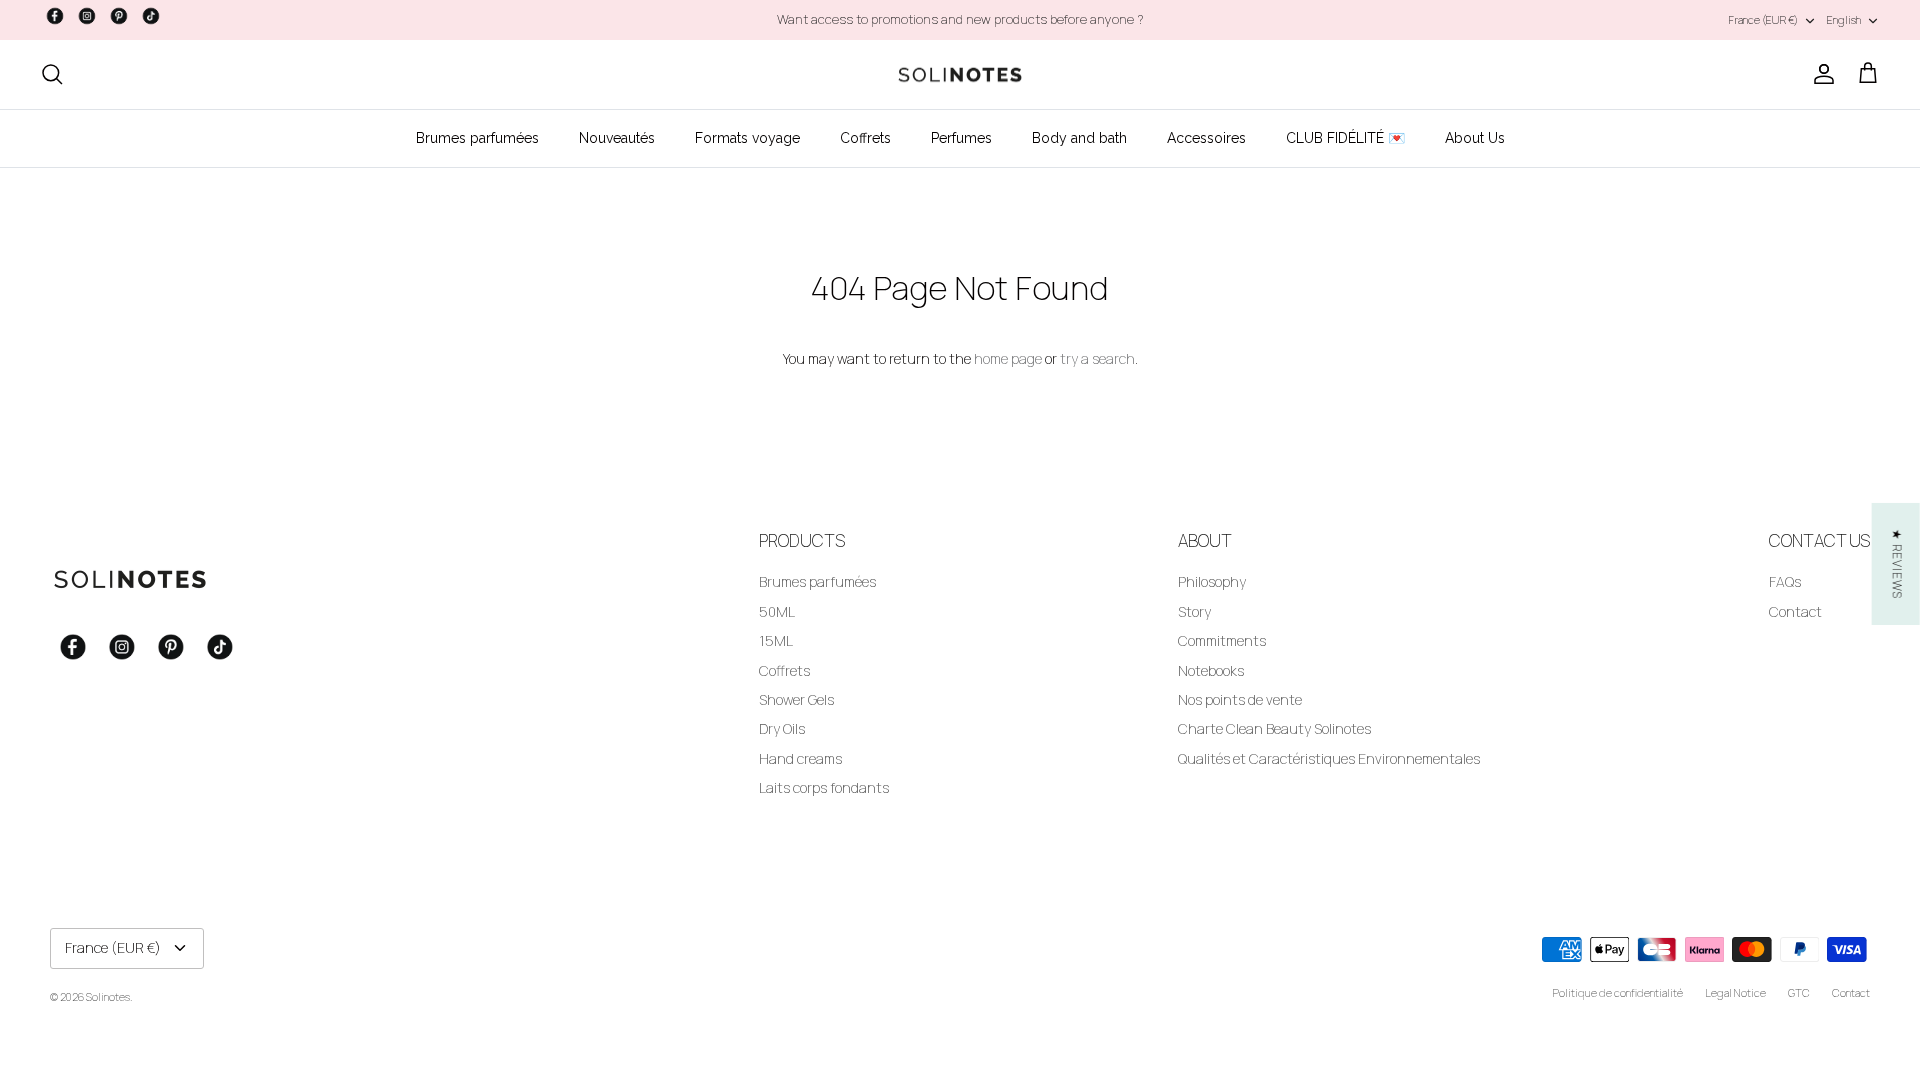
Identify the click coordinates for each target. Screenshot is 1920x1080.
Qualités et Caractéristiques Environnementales (1329, 758)
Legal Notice (1735, 992)
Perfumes (961, 138)
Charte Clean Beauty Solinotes (1274, 728)
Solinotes (108, 996)
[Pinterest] (119, 16)
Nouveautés (617, 138)
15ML (776, 640)
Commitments (1222, 640)
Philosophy (1212, 581)
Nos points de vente (1240, 699)
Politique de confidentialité (1618, 992)
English (1844, 19)
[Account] (1820, 74)
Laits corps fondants (824, 787)
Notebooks (1211, 670)
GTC (1799, 992)
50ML (777, 611)
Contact (1795, 611)
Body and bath (1079, 138)
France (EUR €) (1763, 19)
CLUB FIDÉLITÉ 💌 (1345, 138)
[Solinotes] (960, 75)
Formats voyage (747, 138)
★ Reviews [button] (1897, 564)
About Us (1475, 138)
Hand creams (800, 758)
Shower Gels (796, 699)
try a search (1097, 358)
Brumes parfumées (477, 138)
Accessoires (1206, 138)
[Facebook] (55, 16)
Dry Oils (782, 728)
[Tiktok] (151, 16)
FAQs (1785, 581)
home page (1008, 358)
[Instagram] (87, 16)
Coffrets (865, 138)
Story (1194, 611)
